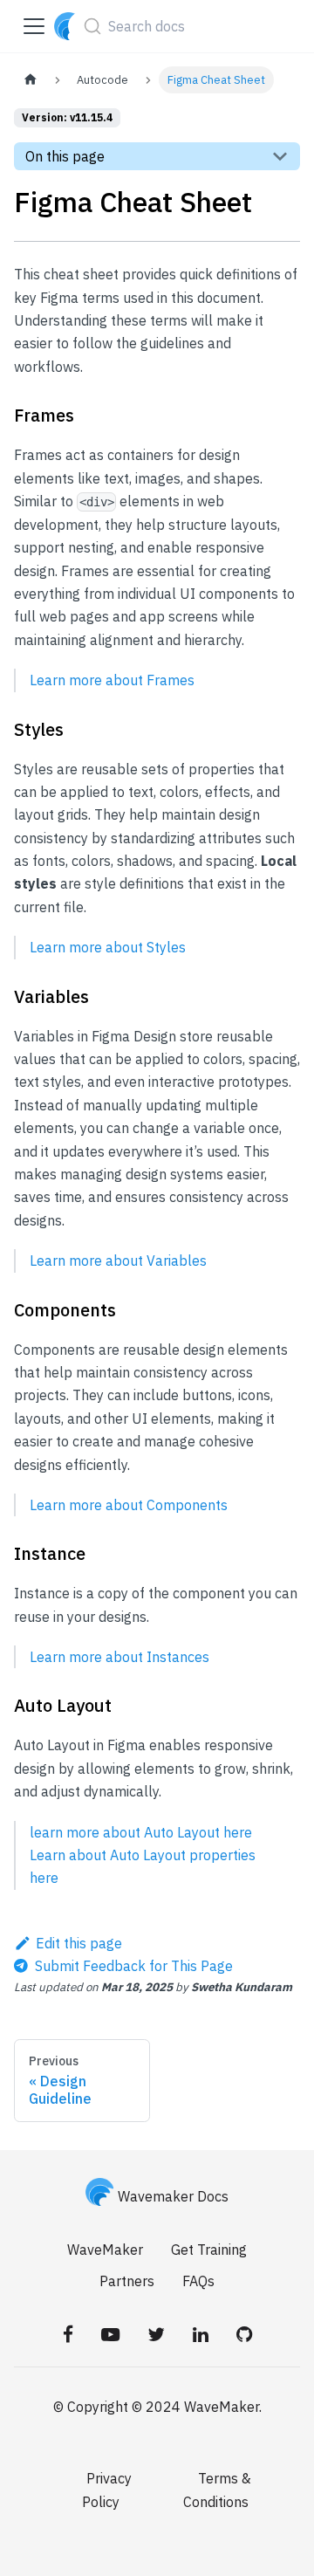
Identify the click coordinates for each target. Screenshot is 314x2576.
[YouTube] (110, 2333)
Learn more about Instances (119, 1657)
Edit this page (79, 1943)
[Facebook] (68, 2333)
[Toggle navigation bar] (34, 26)
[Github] (244, 2333)
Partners (127, 2281)
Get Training (209, 2250)
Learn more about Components (129, 1505)
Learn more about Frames (112, 680)
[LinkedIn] (201, 2333)
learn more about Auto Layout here (141, 1832)
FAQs (198, 2281)
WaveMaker (105, 2250)
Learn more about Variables (118, 1261)
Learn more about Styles (108, 947)
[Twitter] (156, 2333)
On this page (65, 156)
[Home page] (31, 80)
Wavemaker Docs (173, 2196)
